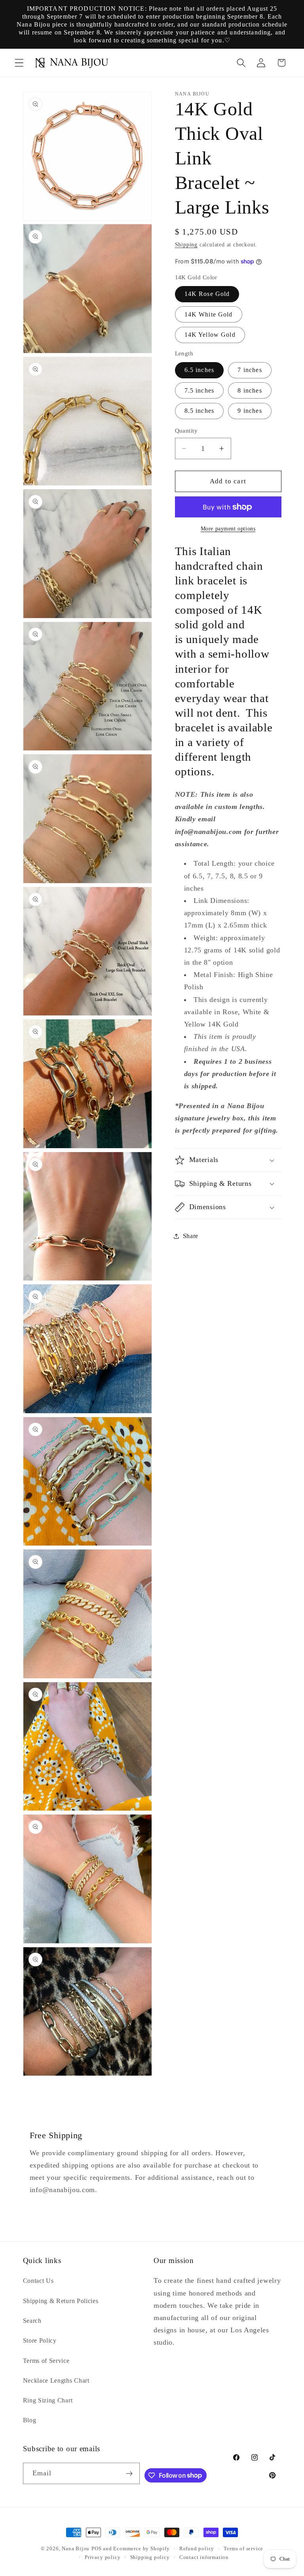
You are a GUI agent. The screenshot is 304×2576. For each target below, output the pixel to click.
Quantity (186, 431)
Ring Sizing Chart (48, 2400)
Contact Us (38, 2281)
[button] (19, 63)
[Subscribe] (130, 2473)
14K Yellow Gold (210, 335)
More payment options (228, 529)
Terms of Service (46, 2361)
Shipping (186, 245)
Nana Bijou (76, 2549)
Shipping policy (150, 2557)
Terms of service (243, 2549)
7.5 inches (199, 390)
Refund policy (197, 2549)
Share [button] (191, 1236)
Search (32, 2321)
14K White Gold (209, 314)
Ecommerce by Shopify (141, 2549)
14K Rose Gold (207, 294)
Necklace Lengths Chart (56, 2380)
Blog (30, 2420)
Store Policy (40, 2340)
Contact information (204, 2557)
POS (96, 2549)
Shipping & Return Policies (61, 2301)
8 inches (250, 390)
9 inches (250, 411)
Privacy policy (103, 2557)
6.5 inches (199, 370)
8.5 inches (199, 411)
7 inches (250, 370)
